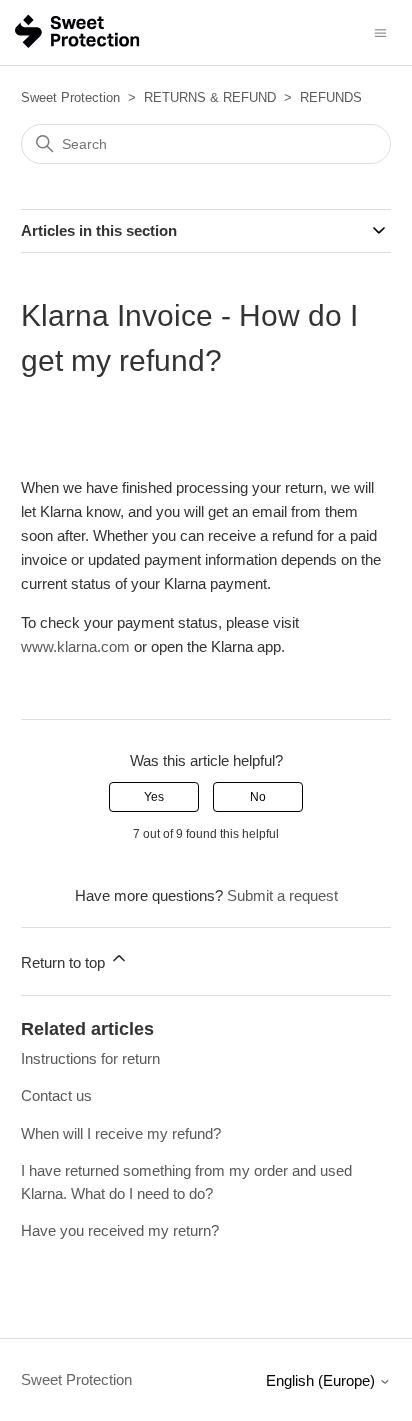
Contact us (56, 1095)
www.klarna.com (75, 646)
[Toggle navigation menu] (380, 31)
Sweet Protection (70, 97)
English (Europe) (322, 1380)
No (258, 797)
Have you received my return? (120, 1230)
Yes (154, 797)
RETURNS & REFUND (210, 97)
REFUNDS (331, 97)
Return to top (65, 962)
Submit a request (282, 895)
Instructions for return (90, 1058)
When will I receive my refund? (121, 1133)
